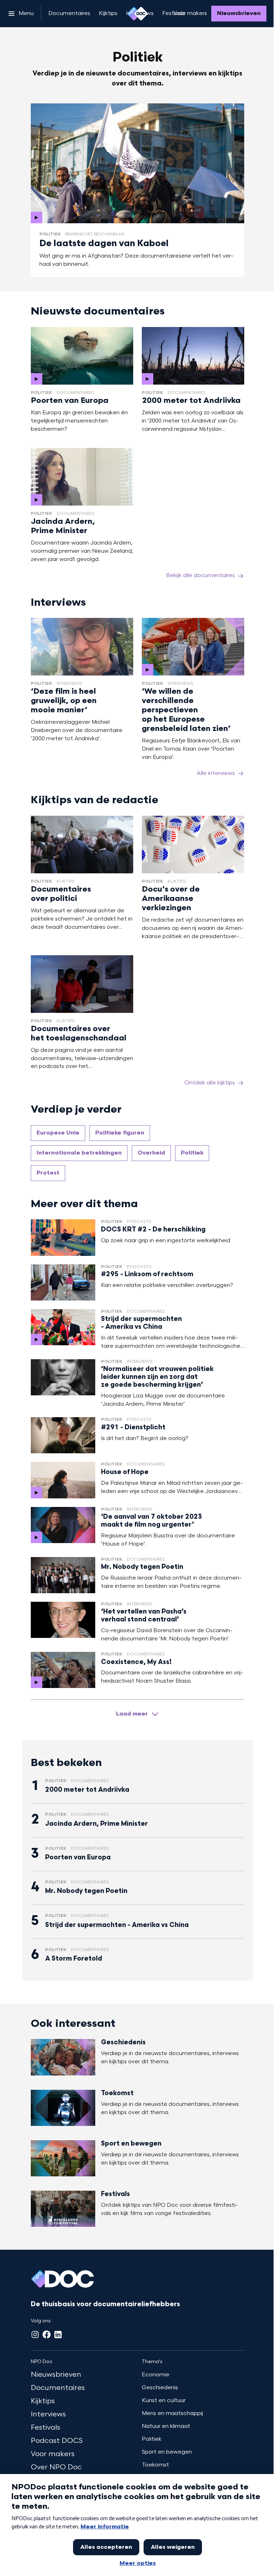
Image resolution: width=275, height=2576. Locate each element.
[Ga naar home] (137, 14)
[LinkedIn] (58, 2334)
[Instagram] (35, 2334)
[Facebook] (47, 2334)
